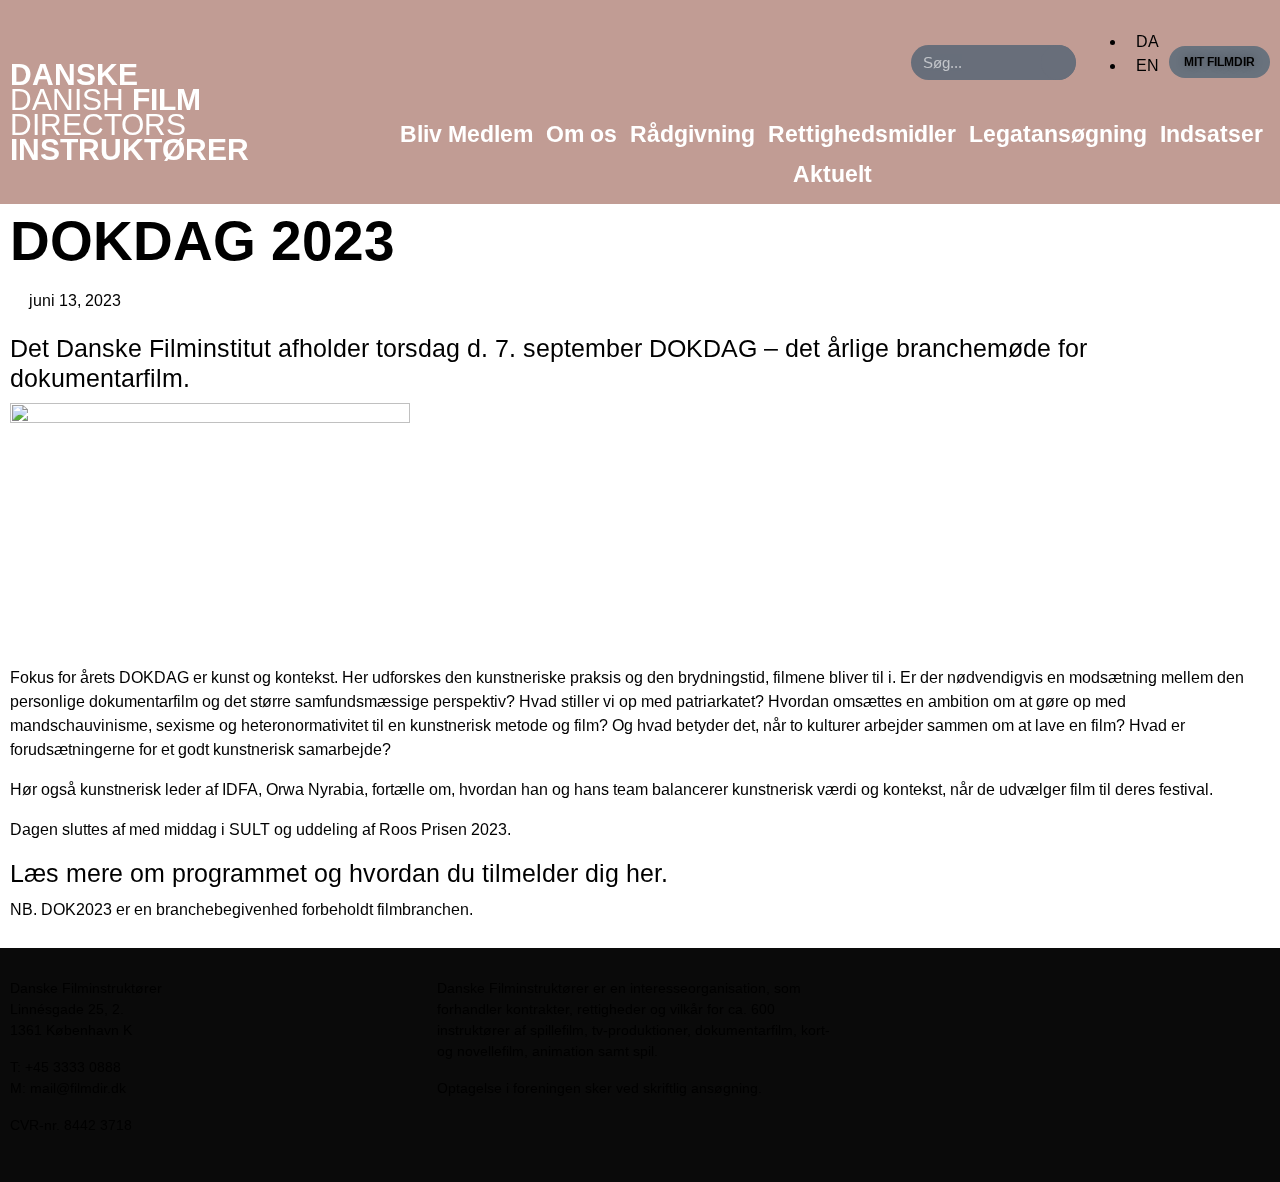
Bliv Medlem (466, 134)
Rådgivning (692, 134)
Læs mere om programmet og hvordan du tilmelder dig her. (339, 873)
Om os (581, 134)
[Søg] (1058, 62)
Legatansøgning (1058, 134)
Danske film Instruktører (129, 112)
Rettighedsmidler (862, 134)
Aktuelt (832, 174)
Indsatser (1211, 134)
